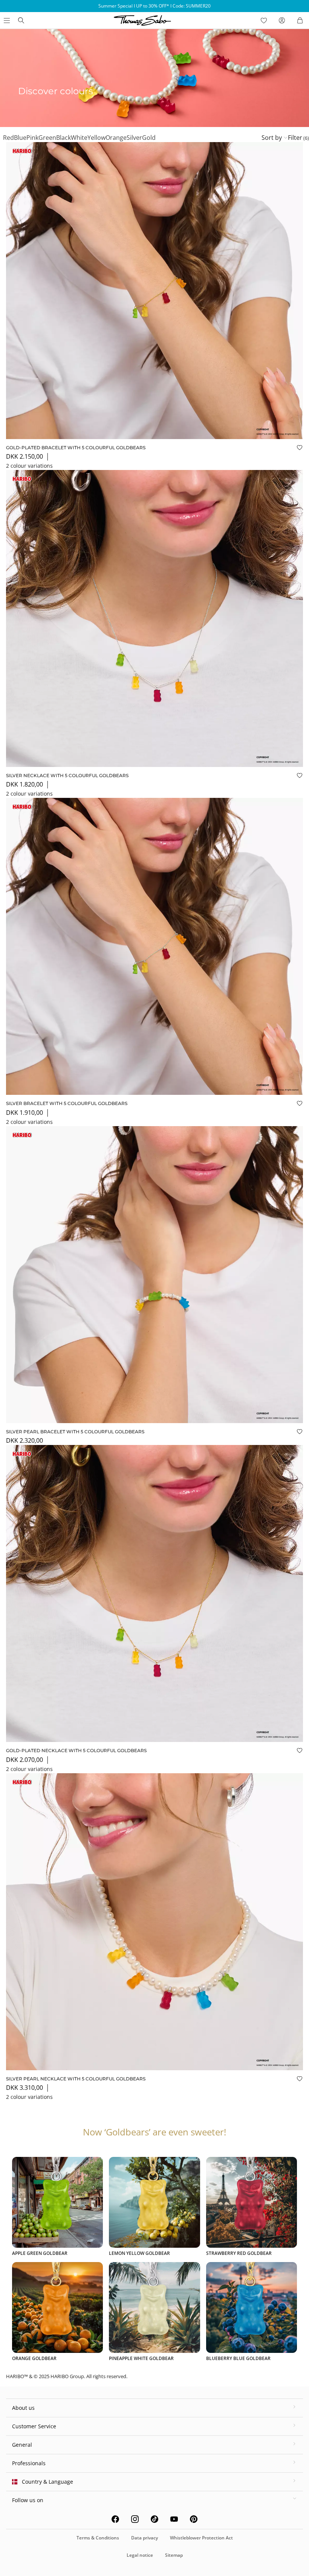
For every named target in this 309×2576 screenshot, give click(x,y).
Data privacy (145, 2538)
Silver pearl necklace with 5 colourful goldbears (76, 2079)
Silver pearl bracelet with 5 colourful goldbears (75, 1432)
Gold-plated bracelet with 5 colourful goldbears (76, 448)
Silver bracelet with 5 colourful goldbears (67, 1103)
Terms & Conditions (98, 2538)
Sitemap (174, 2555)
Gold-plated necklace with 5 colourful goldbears (76, 1750)
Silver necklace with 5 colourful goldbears (67, 775)
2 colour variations (29, 466)
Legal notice (140, 2555)
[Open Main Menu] (6, 20)
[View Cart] (300, 20)
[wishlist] (264, 20)
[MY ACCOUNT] (282, 20)
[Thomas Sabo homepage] (21, 20)
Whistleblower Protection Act (201, 2538)
